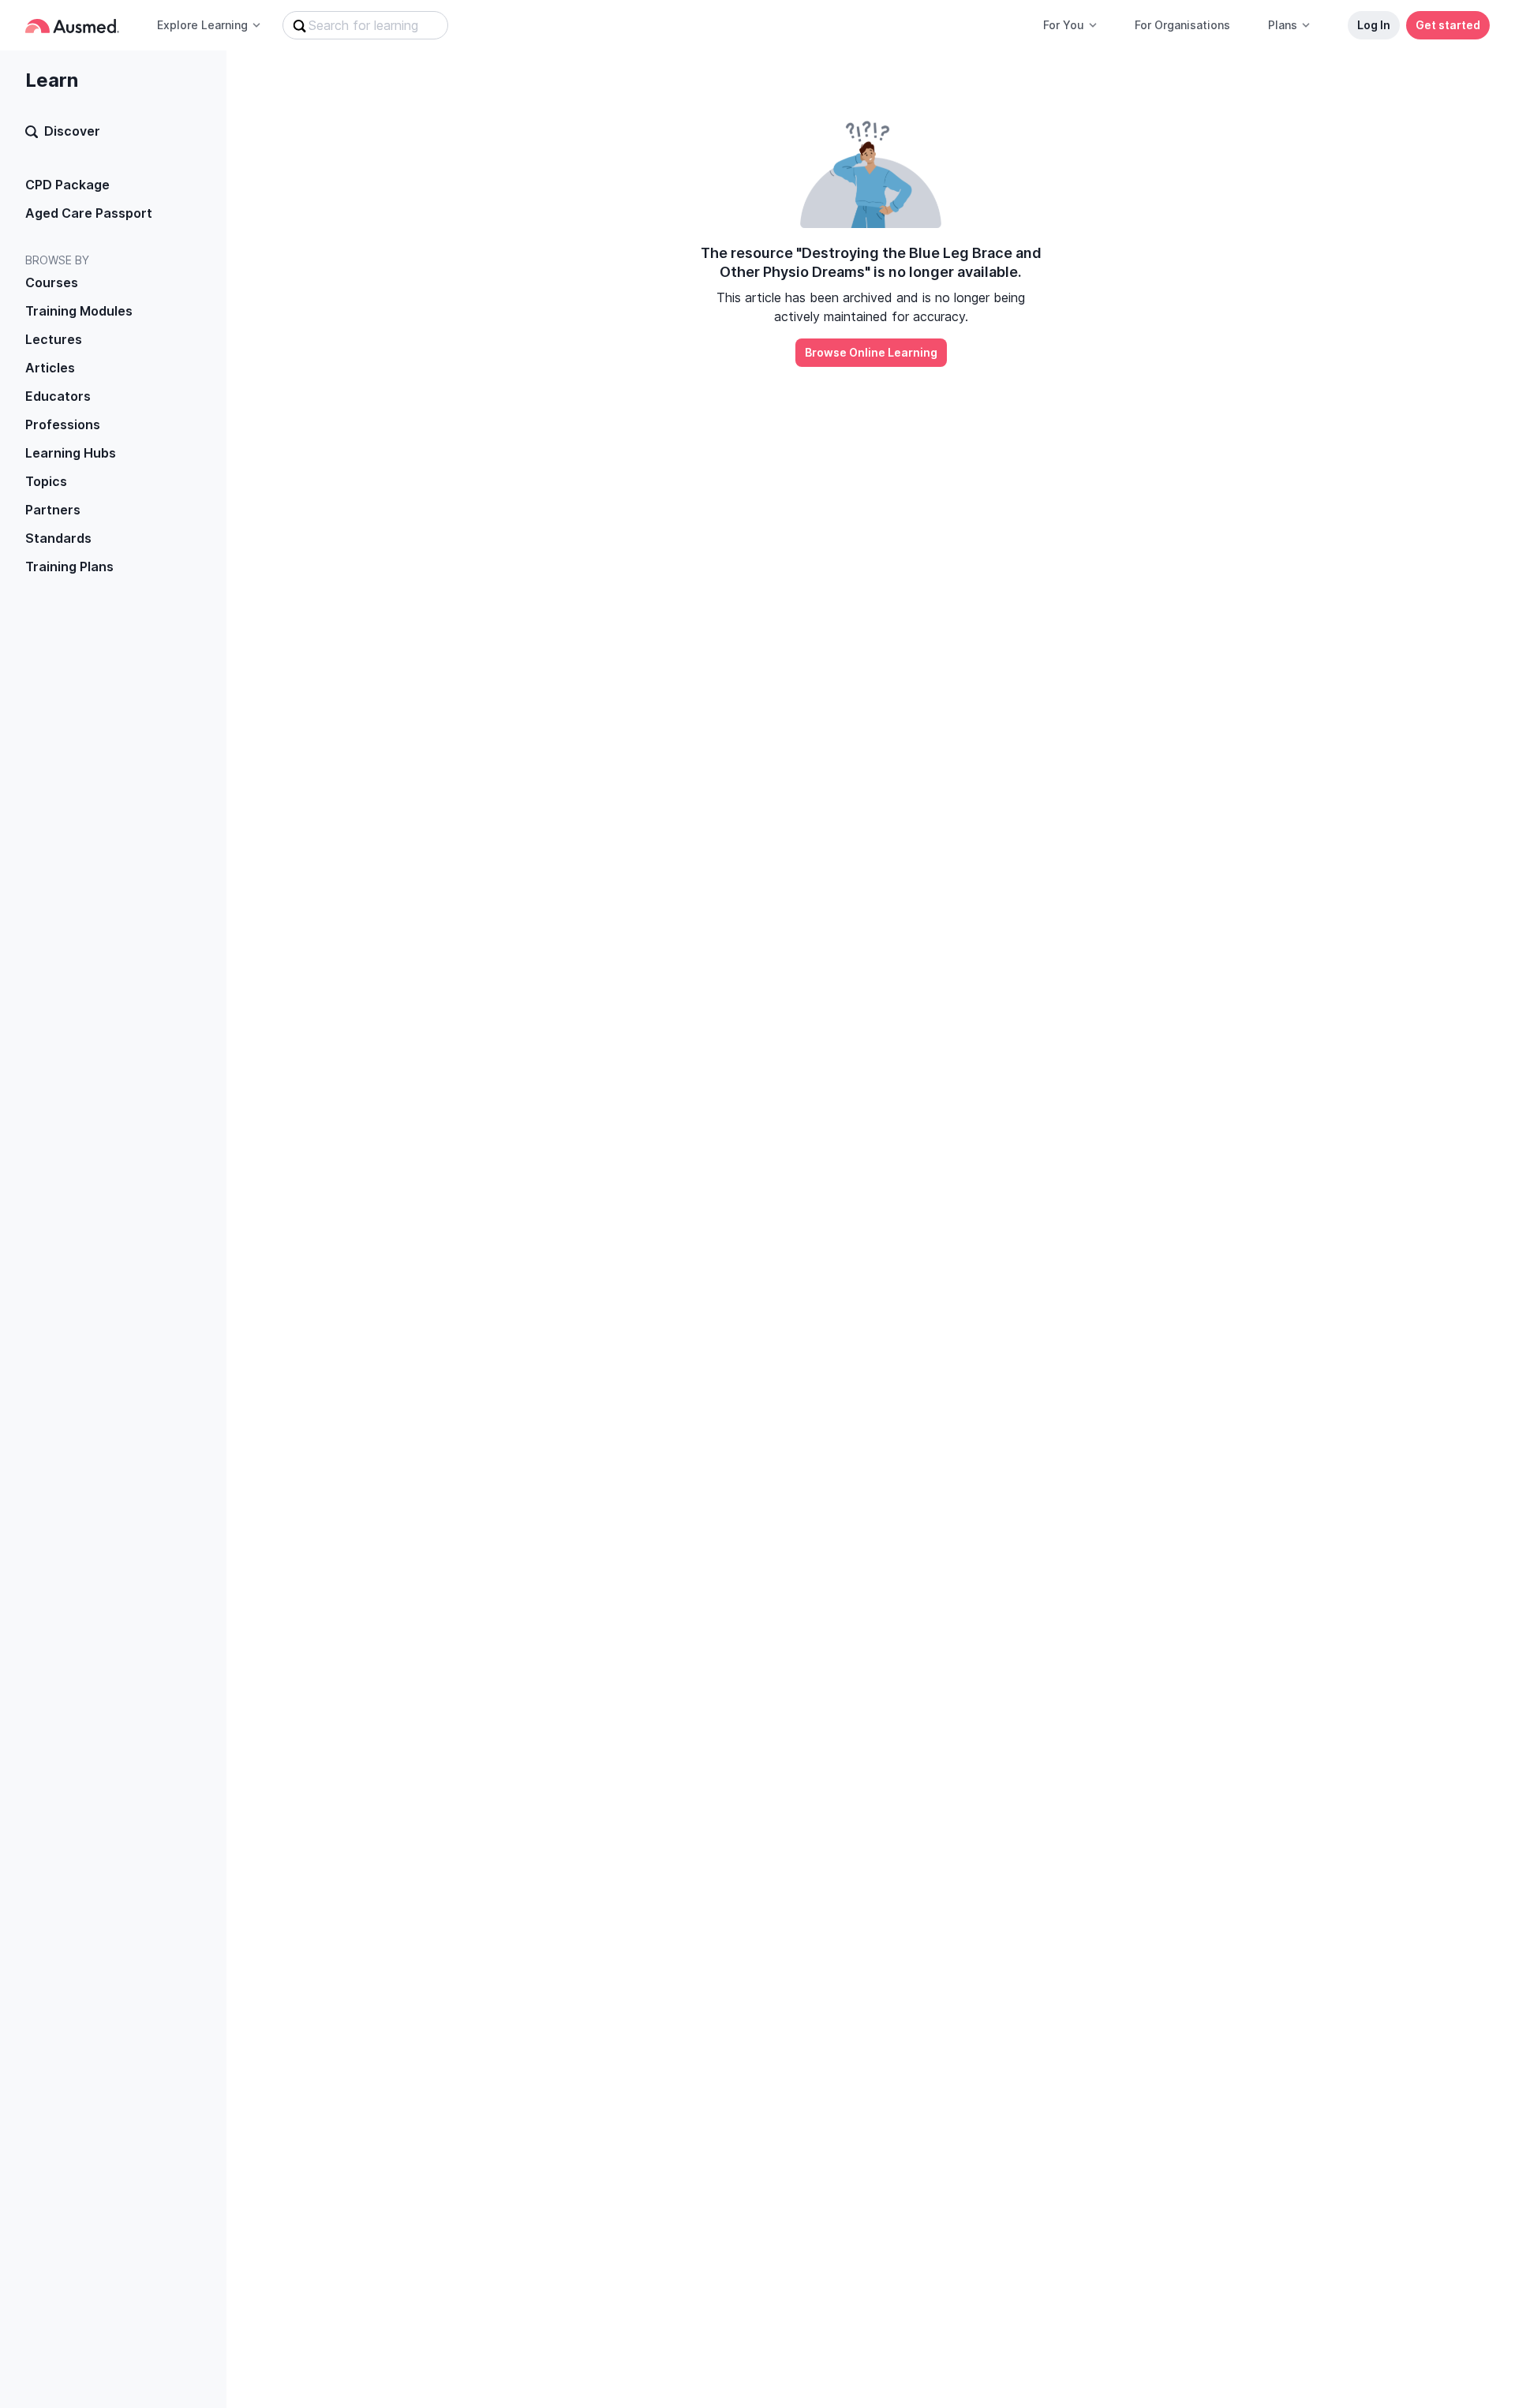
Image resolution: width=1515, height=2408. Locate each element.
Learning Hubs (71, 453)
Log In (1374, 25)
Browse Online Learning (871, 352)
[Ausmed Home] (72, 26)
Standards (58, 538)
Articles (50, 368)
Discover (72, 131)
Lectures (54, 339)
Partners (53, 510)
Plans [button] (1283, 25)
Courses (52, 282)
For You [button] (1064, 25)
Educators (58, 396)
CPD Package (67, 185)
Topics (46, 481)
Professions (63, 424)
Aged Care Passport (89, 213)
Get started (1448, 25)
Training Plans (69, 566)
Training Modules (79, 311)
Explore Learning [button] (202, 25)
